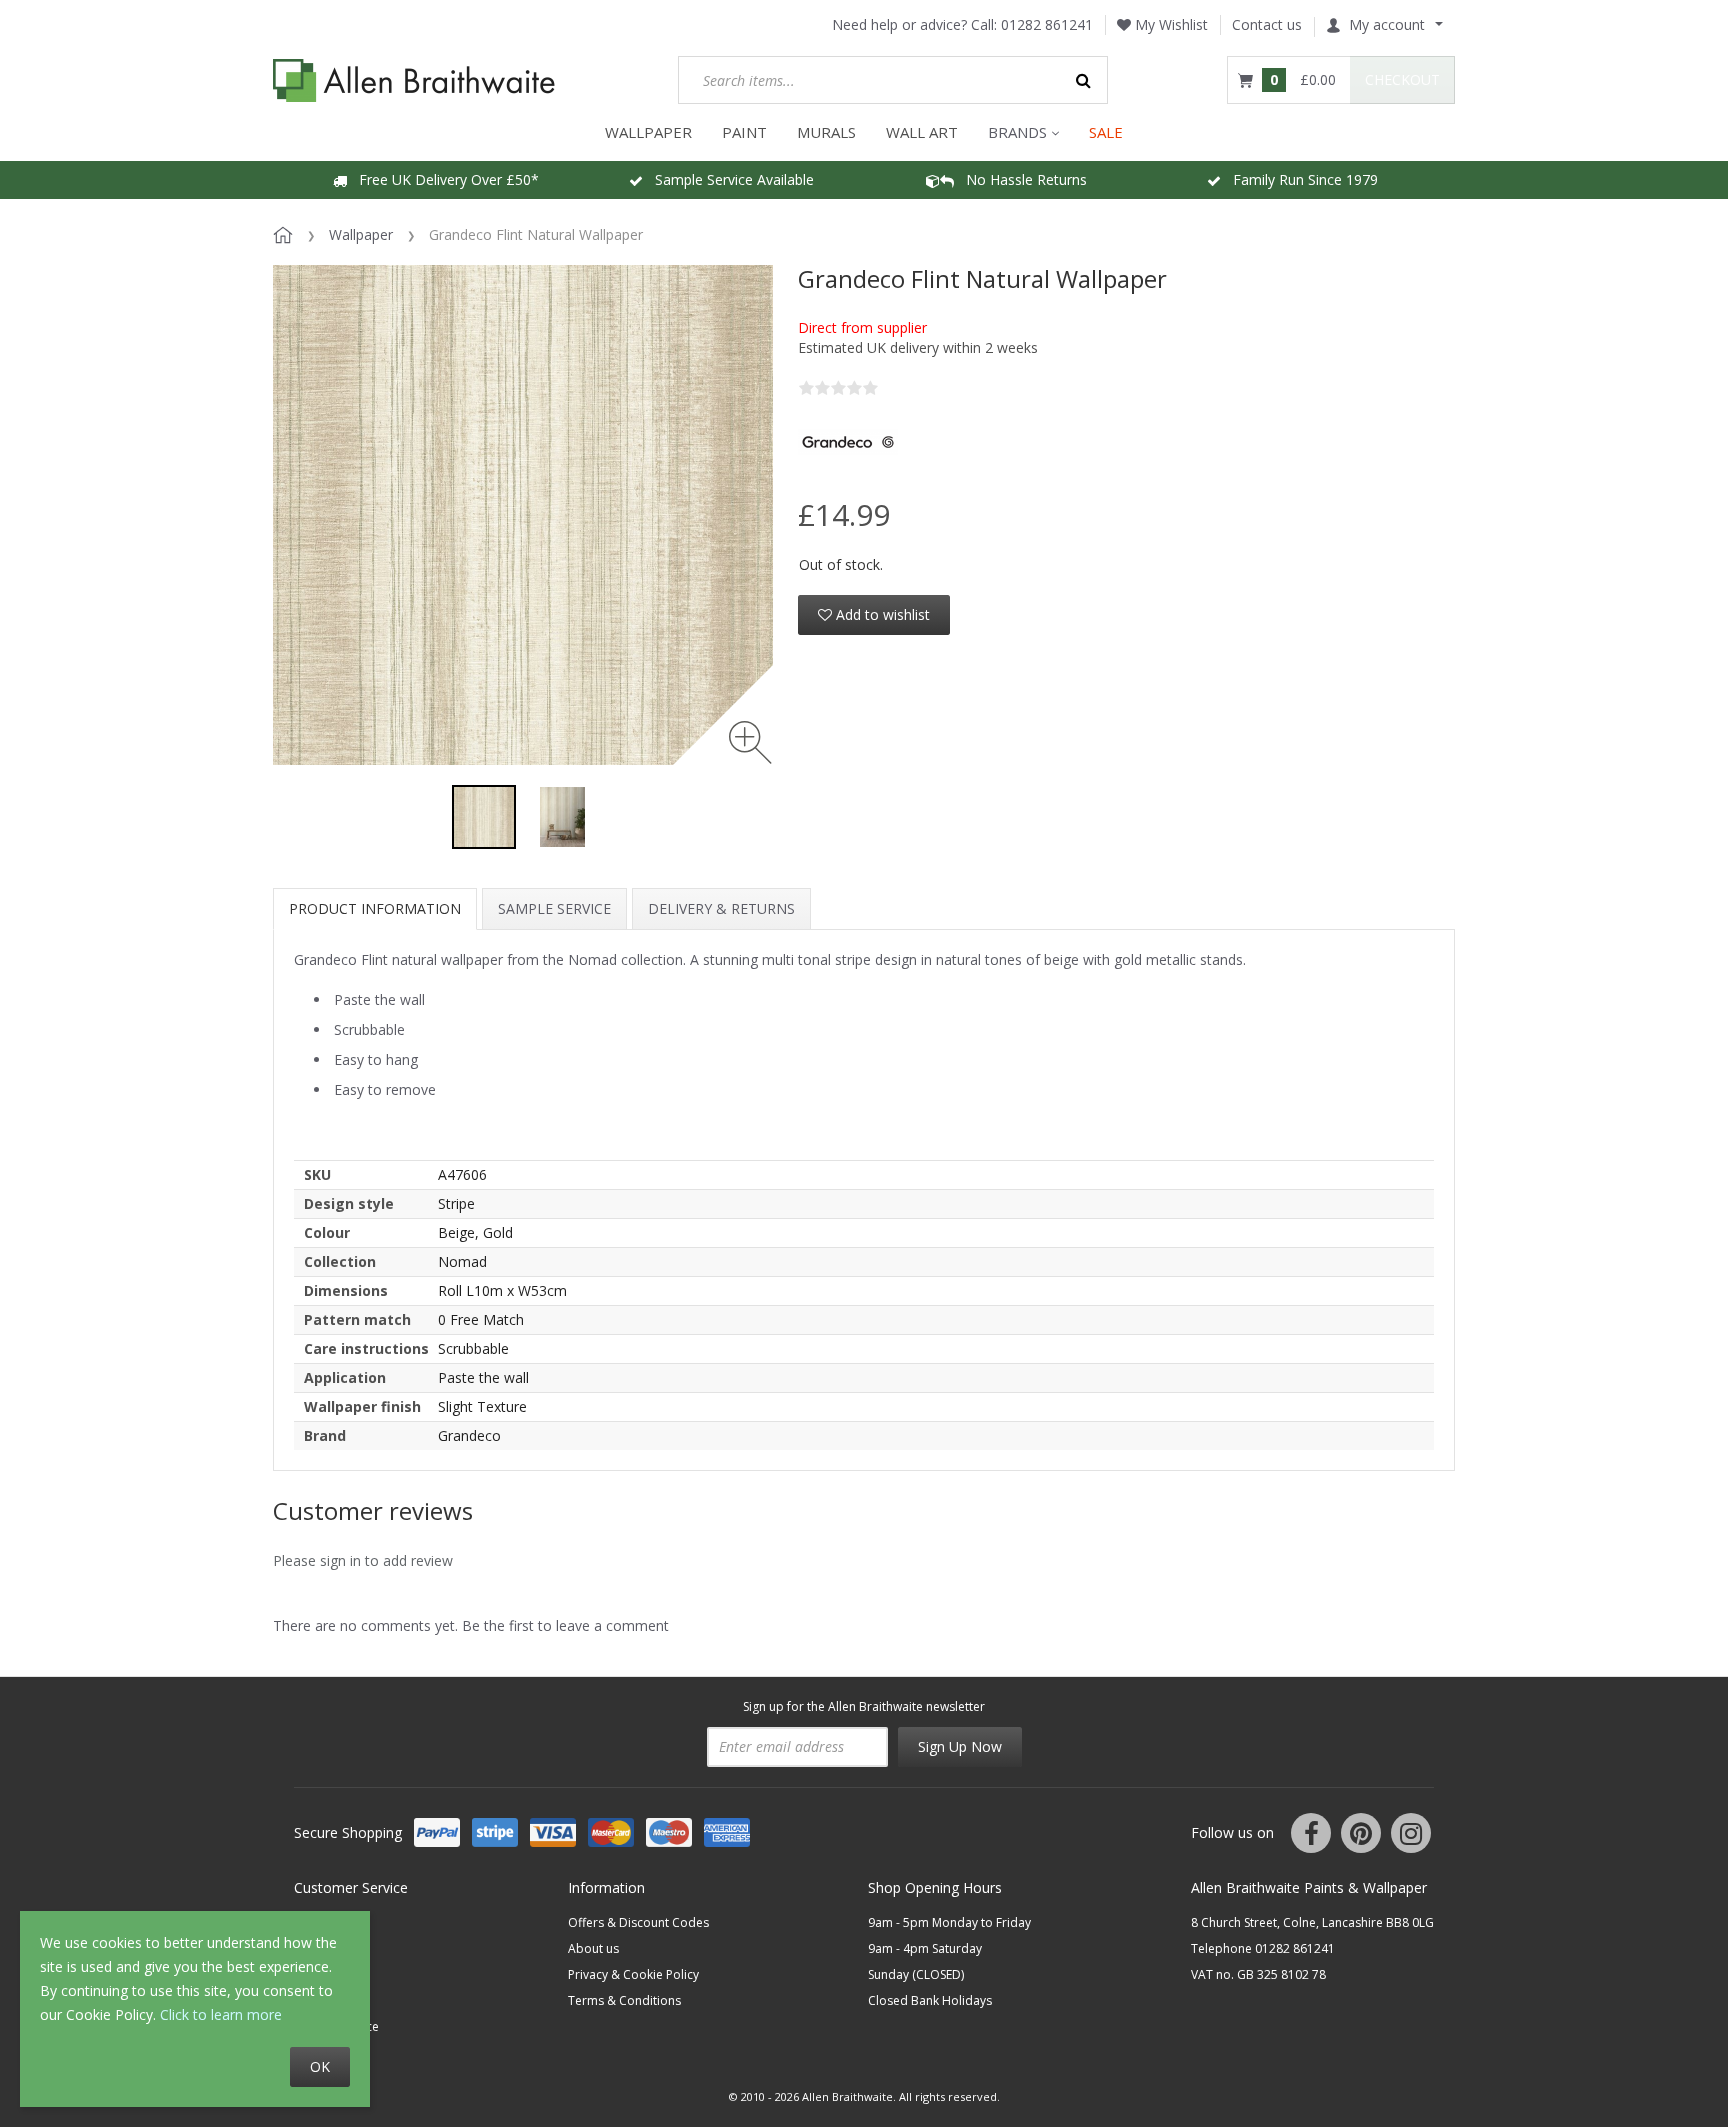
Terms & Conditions (624, 2000)
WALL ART (922, 132)
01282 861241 (1047, 24)
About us (593, 1948)
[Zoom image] (750, 742)
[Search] (1084, 80)
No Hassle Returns (1020, 179)
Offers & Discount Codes (638, 1922)
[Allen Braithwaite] (414, 80)
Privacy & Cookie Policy (633, 1974)
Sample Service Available (728, 179)
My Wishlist (1169, 24)
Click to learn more (221, 2014)
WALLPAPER (648, 132)
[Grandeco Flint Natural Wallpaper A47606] (484, 817)
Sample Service (554, 908)
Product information (375, 908)
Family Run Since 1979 (1299, 179)
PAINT (744, 132)
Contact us (1267, 24)
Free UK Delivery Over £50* (443, 179)
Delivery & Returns (721, 908)
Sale (1106, 132)
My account (1387, 24)
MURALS (826, 132)
